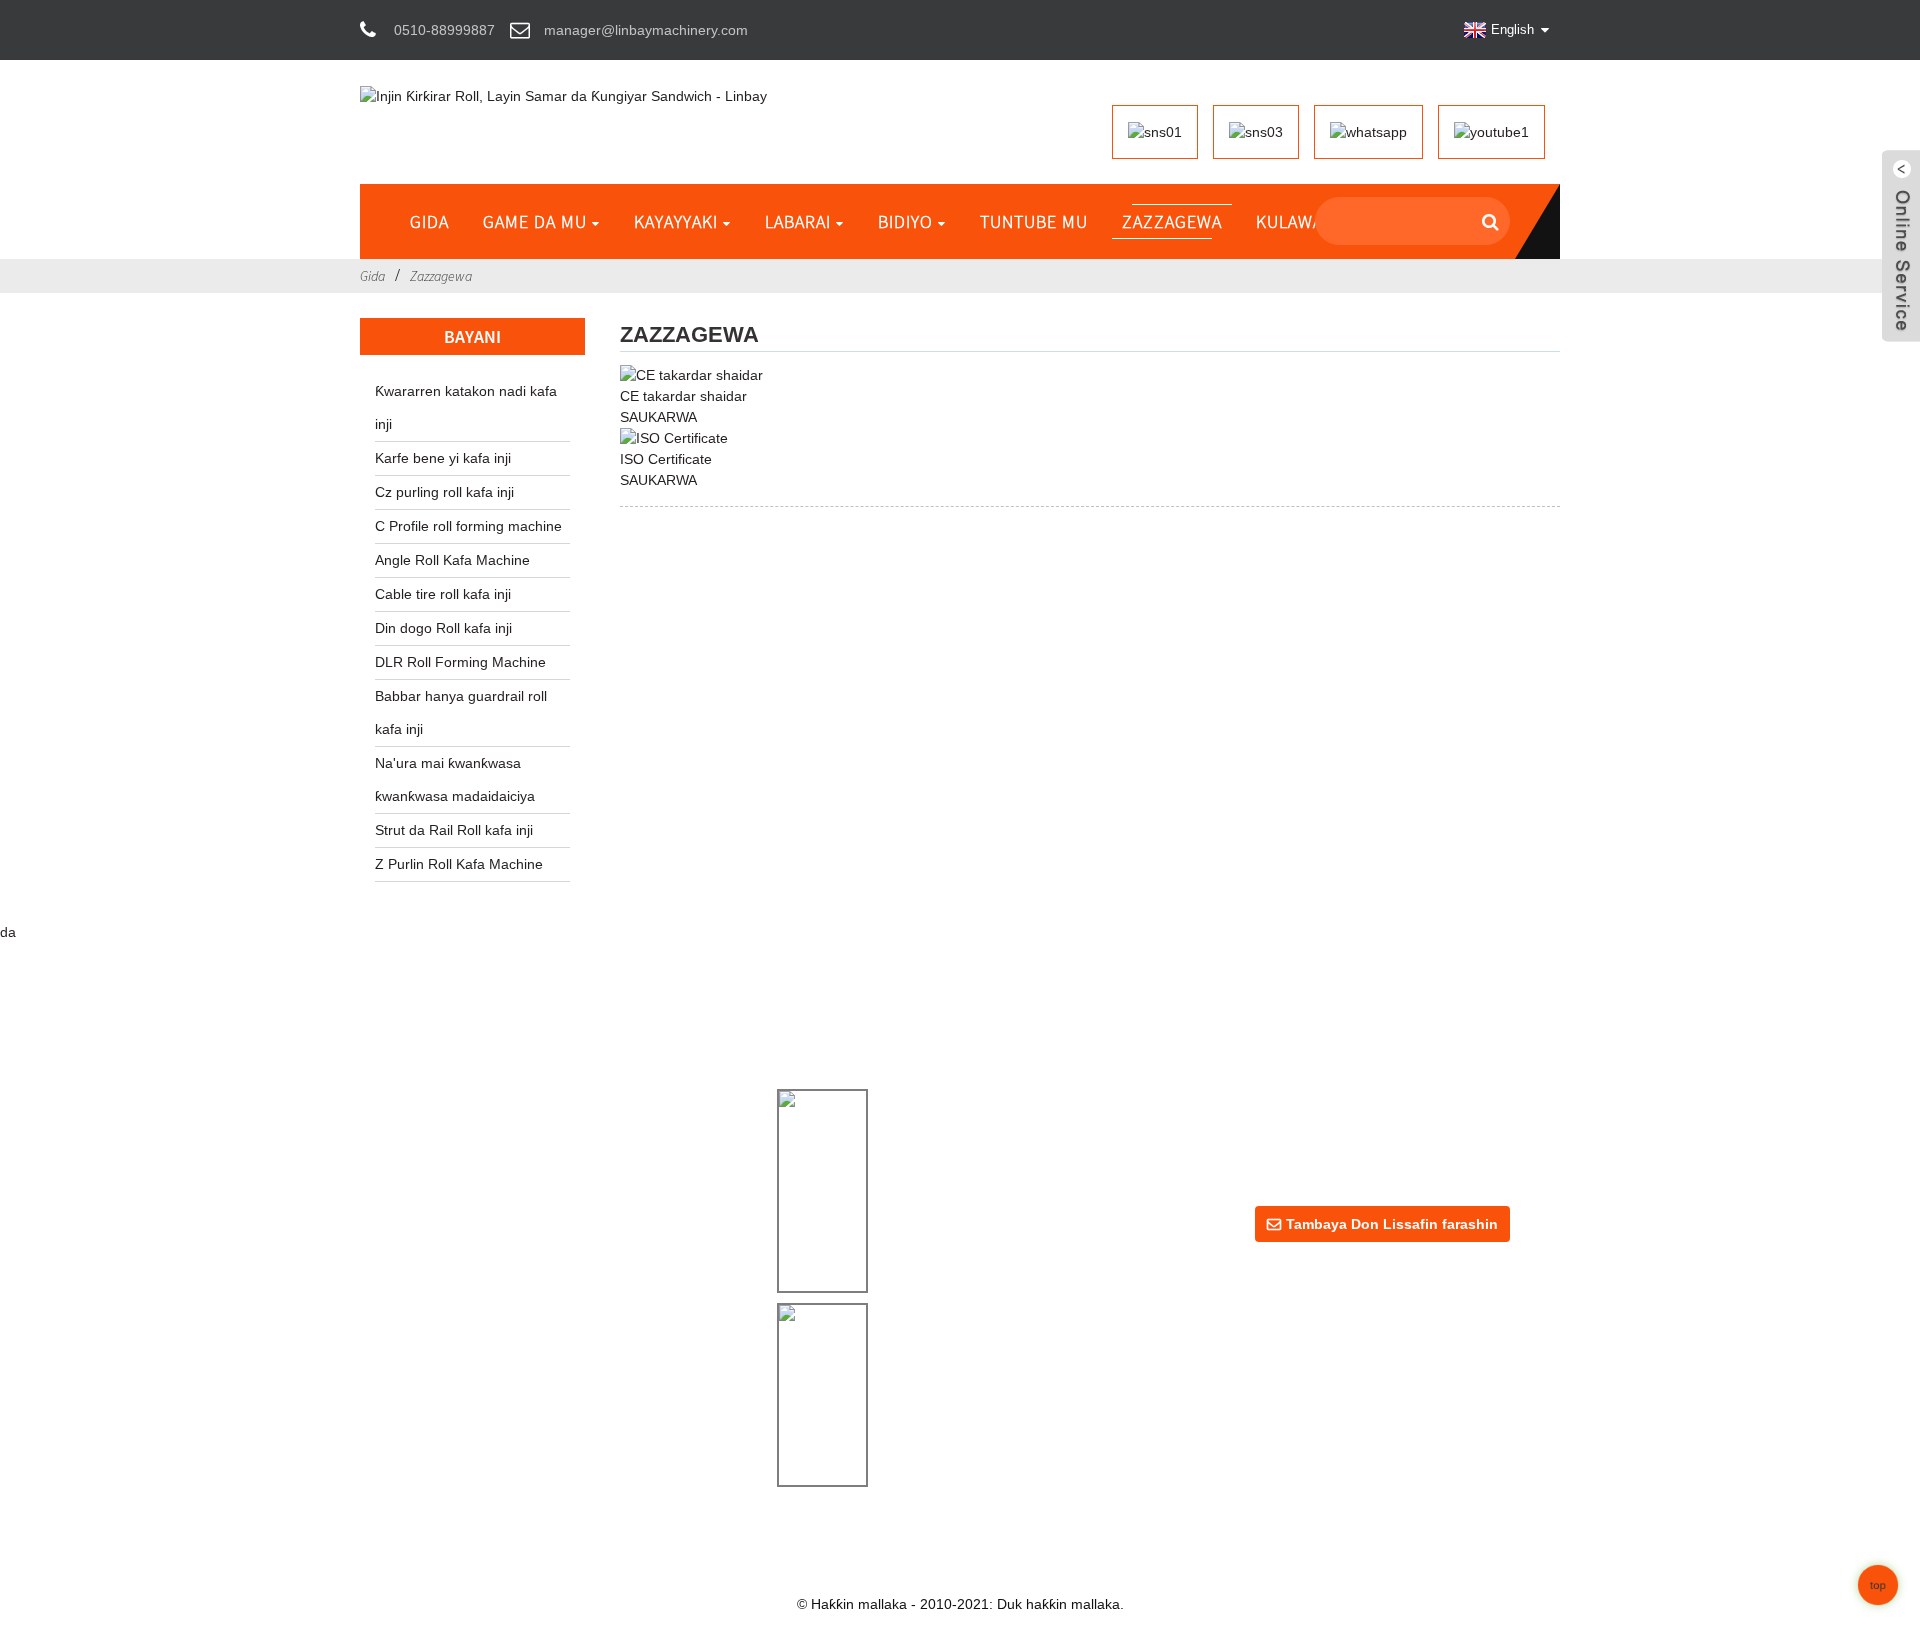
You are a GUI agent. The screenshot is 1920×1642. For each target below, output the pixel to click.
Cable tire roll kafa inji (443, 594)
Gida (429, 221)
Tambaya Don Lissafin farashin (1392, 1224)
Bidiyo (905, 221)
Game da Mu (535, 221)
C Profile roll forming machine (468, 526)
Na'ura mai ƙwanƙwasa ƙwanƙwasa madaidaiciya (455, 779)
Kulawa (1289, 221)
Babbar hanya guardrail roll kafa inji (461, 712)
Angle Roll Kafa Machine (452, 560)
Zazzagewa (1172, 221)
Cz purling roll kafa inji (444, 492)
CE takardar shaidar (683, 396)
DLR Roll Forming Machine (460, 662)
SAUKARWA (658, 417)
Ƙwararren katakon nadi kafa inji (466, 407)
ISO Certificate (666, 459)
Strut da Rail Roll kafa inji (454, 830)
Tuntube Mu (1034, 221)
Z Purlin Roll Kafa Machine (459, 864)
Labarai (798, 221)
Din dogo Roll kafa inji (443, 628)
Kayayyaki (676, 221)
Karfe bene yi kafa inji (443, 458)
